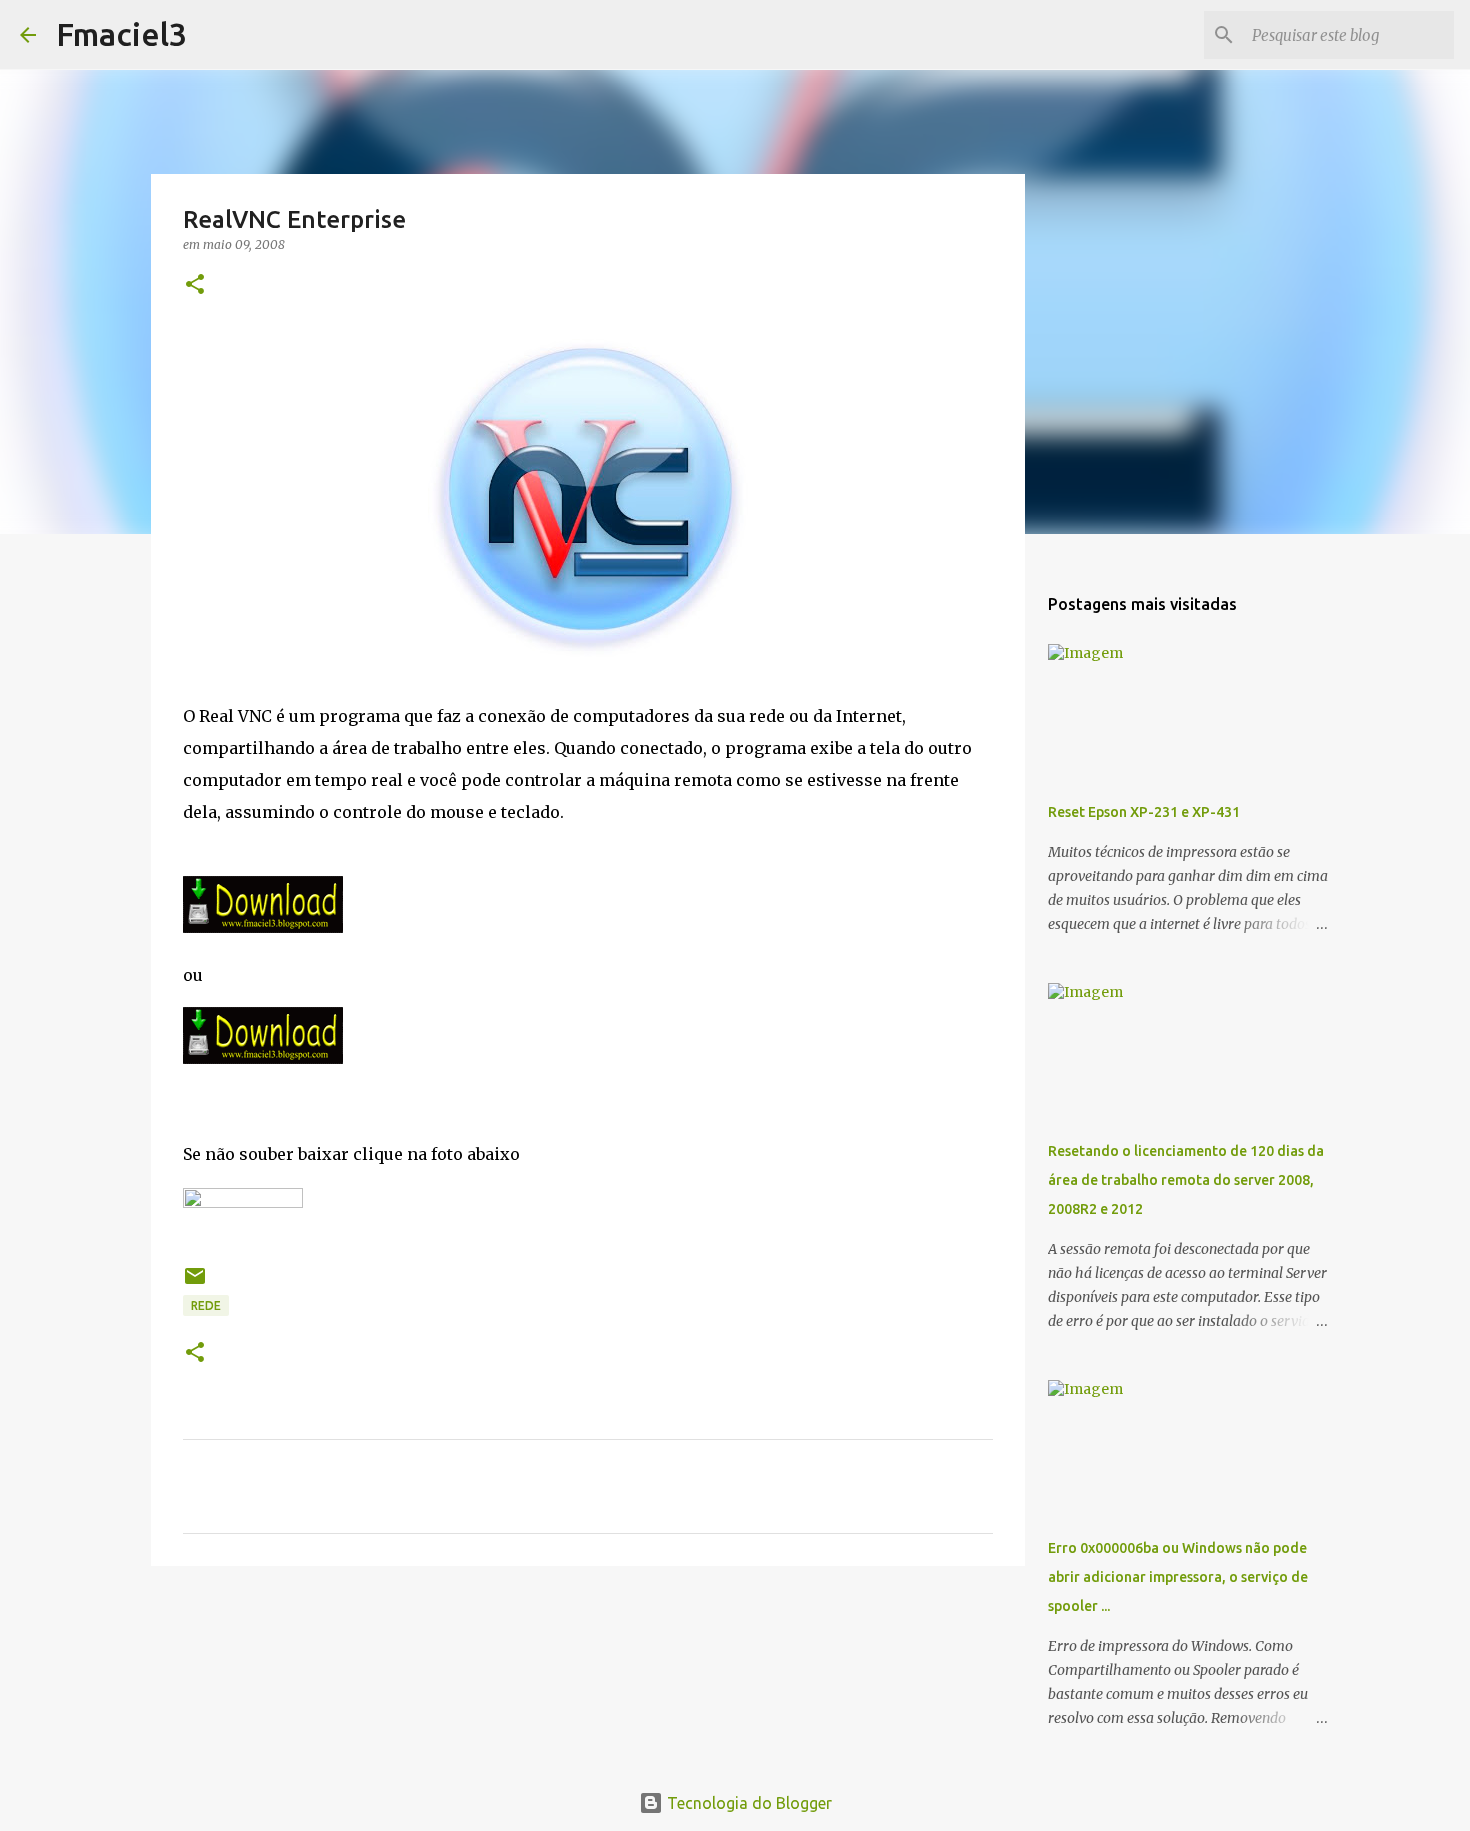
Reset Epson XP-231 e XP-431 (1144, 812)
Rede (206, 1305)
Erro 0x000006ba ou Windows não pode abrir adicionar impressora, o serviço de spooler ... (1178, 1577)
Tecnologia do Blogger (747, 1803)
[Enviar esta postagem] (195, 1283)
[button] (195, 285)
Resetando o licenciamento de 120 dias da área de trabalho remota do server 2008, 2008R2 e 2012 (1186, 1180)
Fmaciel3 (121, 34)
